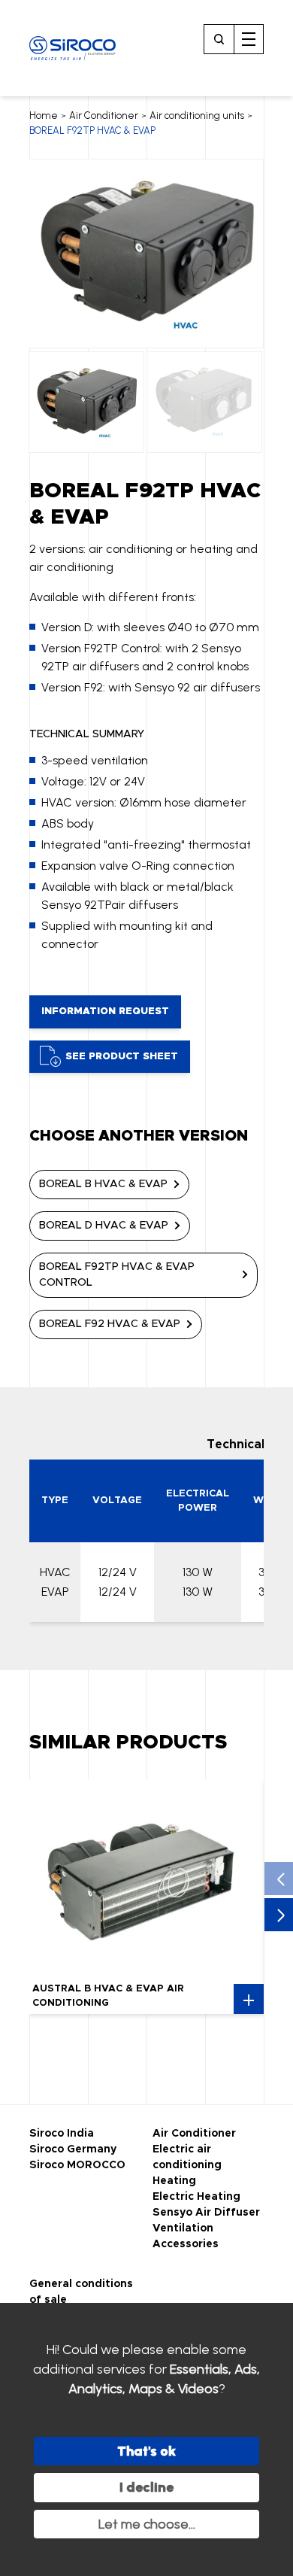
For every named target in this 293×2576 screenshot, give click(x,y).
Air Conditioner (104, 115)
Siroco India (62, 2134)
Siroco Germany (73, 2149)
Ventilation (183, 2228)
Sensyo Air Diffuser (206, 2213)
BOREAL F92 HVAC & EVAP (110, 1324)
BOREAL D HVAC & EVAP (104, 1226)
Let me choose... (147, 2524)
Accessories (186, 2244)
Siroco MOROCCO (77, 2165)
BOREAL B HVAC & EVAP (103, 1184)
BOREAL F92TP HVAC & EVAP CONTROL (117, 1275)
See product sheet (122, 1057)
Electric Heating (196, 2197)
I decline (146, 2487)
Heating (174, 2181)
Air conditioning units (197, 115)
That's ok (146, 2451)
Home (44, 115)
